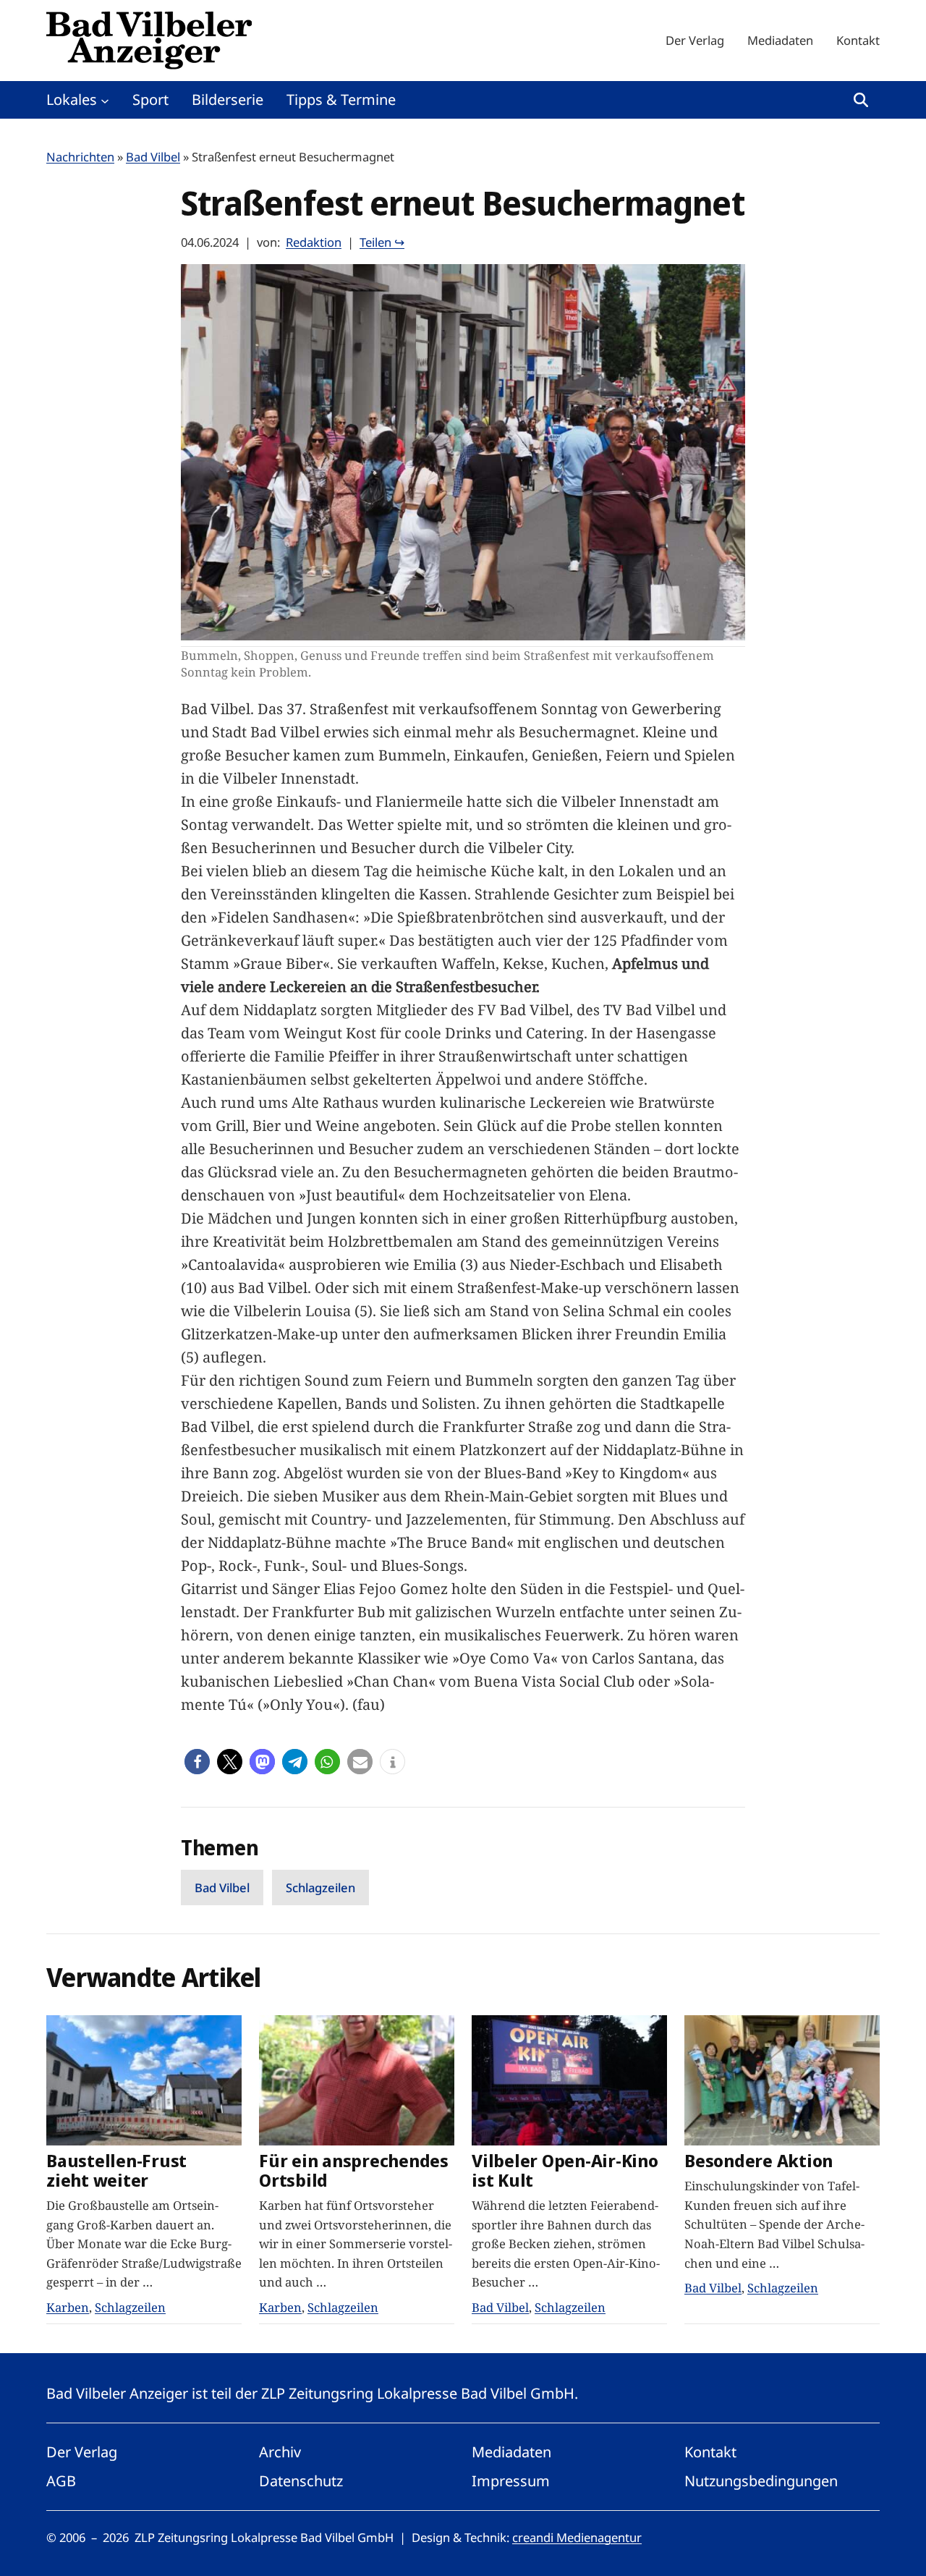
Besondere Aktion (759, 2161)
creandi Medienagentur (577, 2537)
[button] (197, 1762)
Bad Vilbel (153, 157)
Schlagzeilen (320, 1887)
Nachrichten (80, 157)
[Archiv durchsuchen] (861, 100)
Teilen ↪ (382, 242)
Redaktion (314, 242)
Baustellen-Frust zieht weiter (116, 2171)
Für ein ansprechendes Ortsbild (354, 2171)
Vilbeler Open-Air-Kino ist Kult (565, 2171)
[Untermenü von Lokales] (105, 100)
